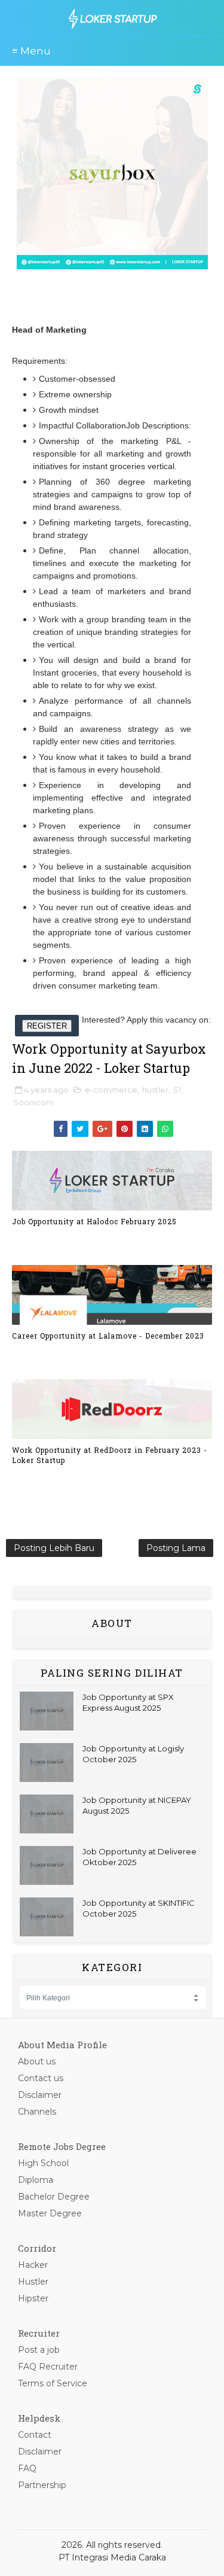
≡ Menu (31, 51)
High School (43, 2163)
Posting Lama (176, 1548)
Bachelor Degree (54, 2197)
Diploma (36, 2180)
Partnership (42, 2485)
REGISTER (47, 1026)
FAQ (27, 2468)
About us (37, 2061)
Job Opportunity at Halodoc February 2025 (94, 1221)
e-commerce (111, 1090)
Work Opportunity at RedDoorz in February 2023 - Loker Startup (110, 1455)
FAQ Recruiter (48, 2367)
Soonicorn (33, 1102)
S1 (177, 1090)
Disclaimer (40, 2095)
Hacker (33, 2265)
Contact (35, 2435)
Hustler (33, 2282)
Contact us (41, 2078)
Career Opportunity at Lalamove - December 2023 (108, 1336)
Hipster (33, 2298)
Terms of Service (53, 2383)
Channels (37, 2112)
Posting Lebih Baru (54, 1548)
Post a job (39, 2350)
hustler (155, 1090)
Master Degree (50, 2213)
